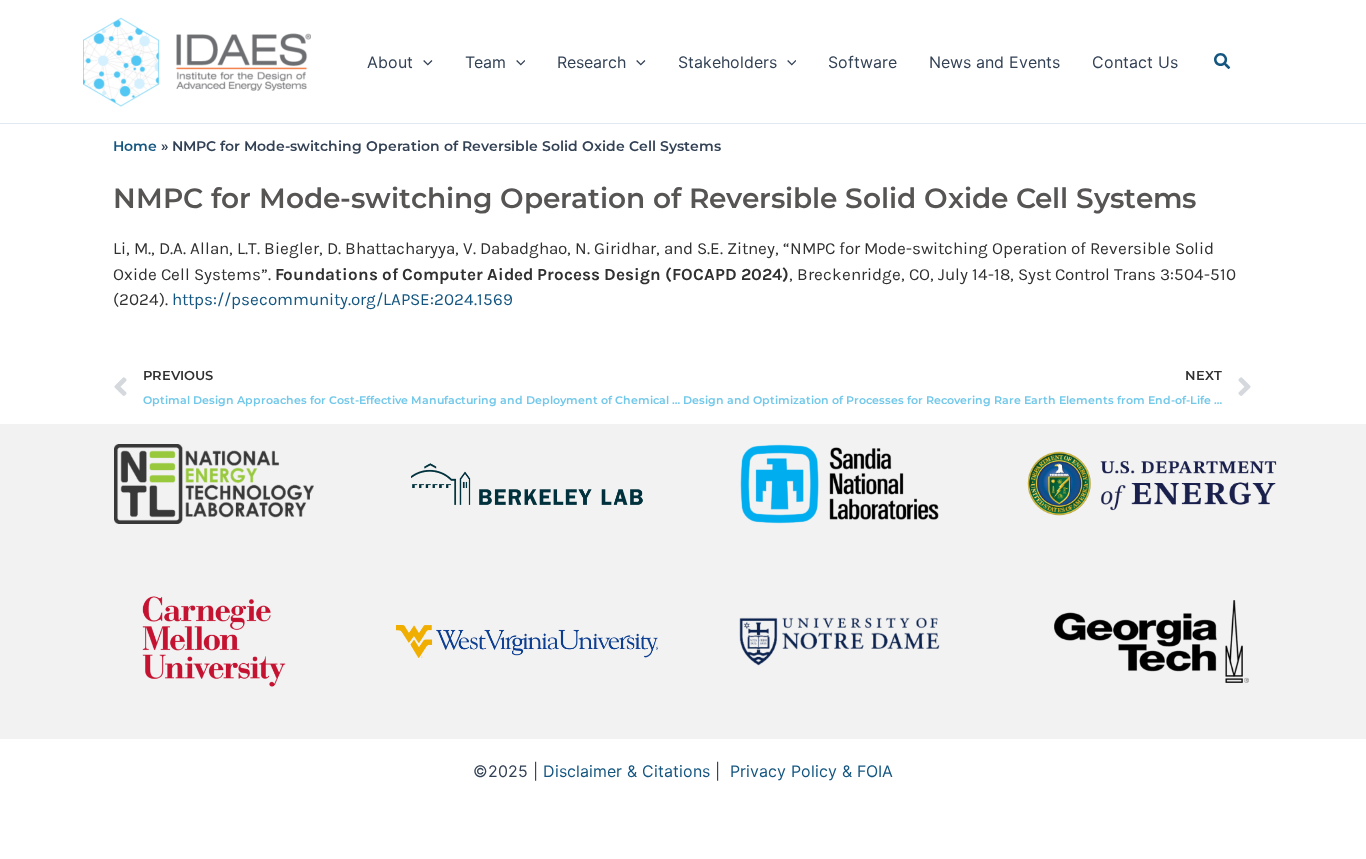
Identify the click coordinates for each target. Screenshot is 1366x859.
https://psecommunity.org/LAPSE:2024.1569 (342, 299)
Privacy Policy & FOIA (811, 771)
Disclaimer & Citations (626, 771)
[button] (423, 62)
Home (135, 146)
